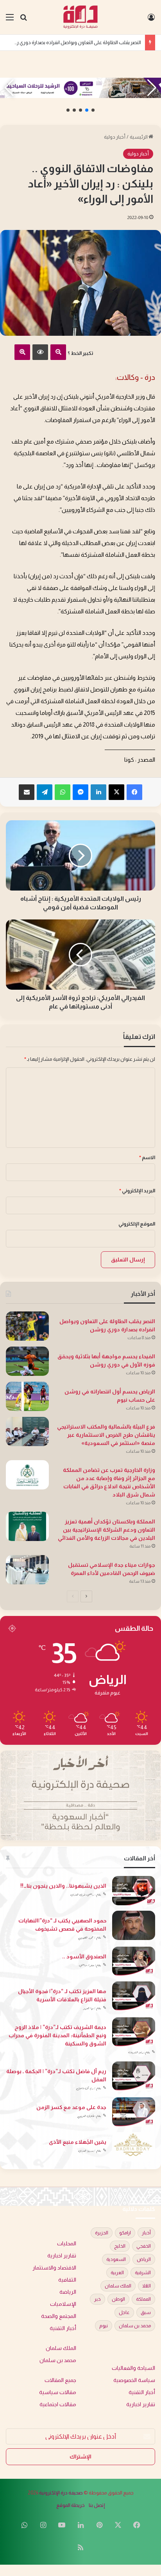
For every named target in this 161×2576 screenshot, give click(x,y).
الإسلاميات (63, 2304)
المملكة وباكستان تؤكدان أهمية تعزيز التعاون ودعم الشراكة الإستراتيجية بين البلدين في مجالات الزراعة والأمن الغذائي (106, 1530)
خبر (97, 2299)
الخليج (120, 2246)
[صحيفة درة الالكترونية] (81, 17)
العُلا (147, 2286)
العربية (117, 2273)
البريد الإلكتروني (137, 1191)
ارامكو (125, 2233)
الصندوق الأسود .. (84, 1956)
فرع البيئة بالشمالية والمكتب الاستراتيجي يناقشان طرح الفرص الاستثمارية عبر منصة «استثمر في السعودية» (106, 1435)
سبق (146, 2312)
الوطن (118, 2299)
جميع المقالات (60, 2380)
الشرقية (143, 2273)
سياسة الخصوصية (134, 2380)
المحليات (67, 2244)
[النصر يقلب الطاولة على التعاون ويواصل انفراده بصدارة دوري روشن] (27, 1326)
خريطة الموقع (71, 2505)
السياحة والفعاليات (133, 2368)
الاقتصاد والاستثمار (54, 2268)
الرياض (144, 2259)
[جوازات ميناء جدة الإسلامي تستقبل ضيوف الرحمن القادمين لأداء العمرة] (27, 1570)
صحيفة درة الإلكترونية (61, 2493)
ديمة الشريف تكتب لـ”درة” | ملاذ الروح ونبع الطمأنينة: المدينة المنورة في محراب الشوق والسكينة (57, 2035)
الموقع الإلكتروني (137, 1224)
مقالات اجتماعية (58, 2404)
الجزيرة (102, 2233)
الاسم (147, 1157)
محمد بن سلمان (135, 2326)
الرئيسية (139, 137)
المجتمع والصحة (59, 2316)
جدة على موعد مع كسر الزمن (71, 2107)
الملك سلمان (118, 2286)
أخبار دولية (115, 137)
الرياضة (68, 2292)
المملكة (143, 2299)
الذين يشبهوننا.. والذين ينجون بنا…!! (63, 1886)
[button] (93, 110)
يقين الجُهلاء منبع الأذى (78, 2142)
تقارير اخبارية (62, 2256)
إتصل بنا (97, 2505)
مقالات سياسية (58, 2392)
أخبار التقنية (63, 2328)
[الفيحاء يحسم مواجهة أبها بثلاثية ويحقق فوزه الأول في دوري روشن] (27, 1361)
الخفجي (144, 2246)
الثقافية (67, 2280)
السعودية (116, 2259)
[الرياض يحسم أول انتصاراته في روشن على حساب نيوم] (27, 1396)
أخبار (146, 2233)
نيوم (104, 2326)
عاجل (124, 2312)
